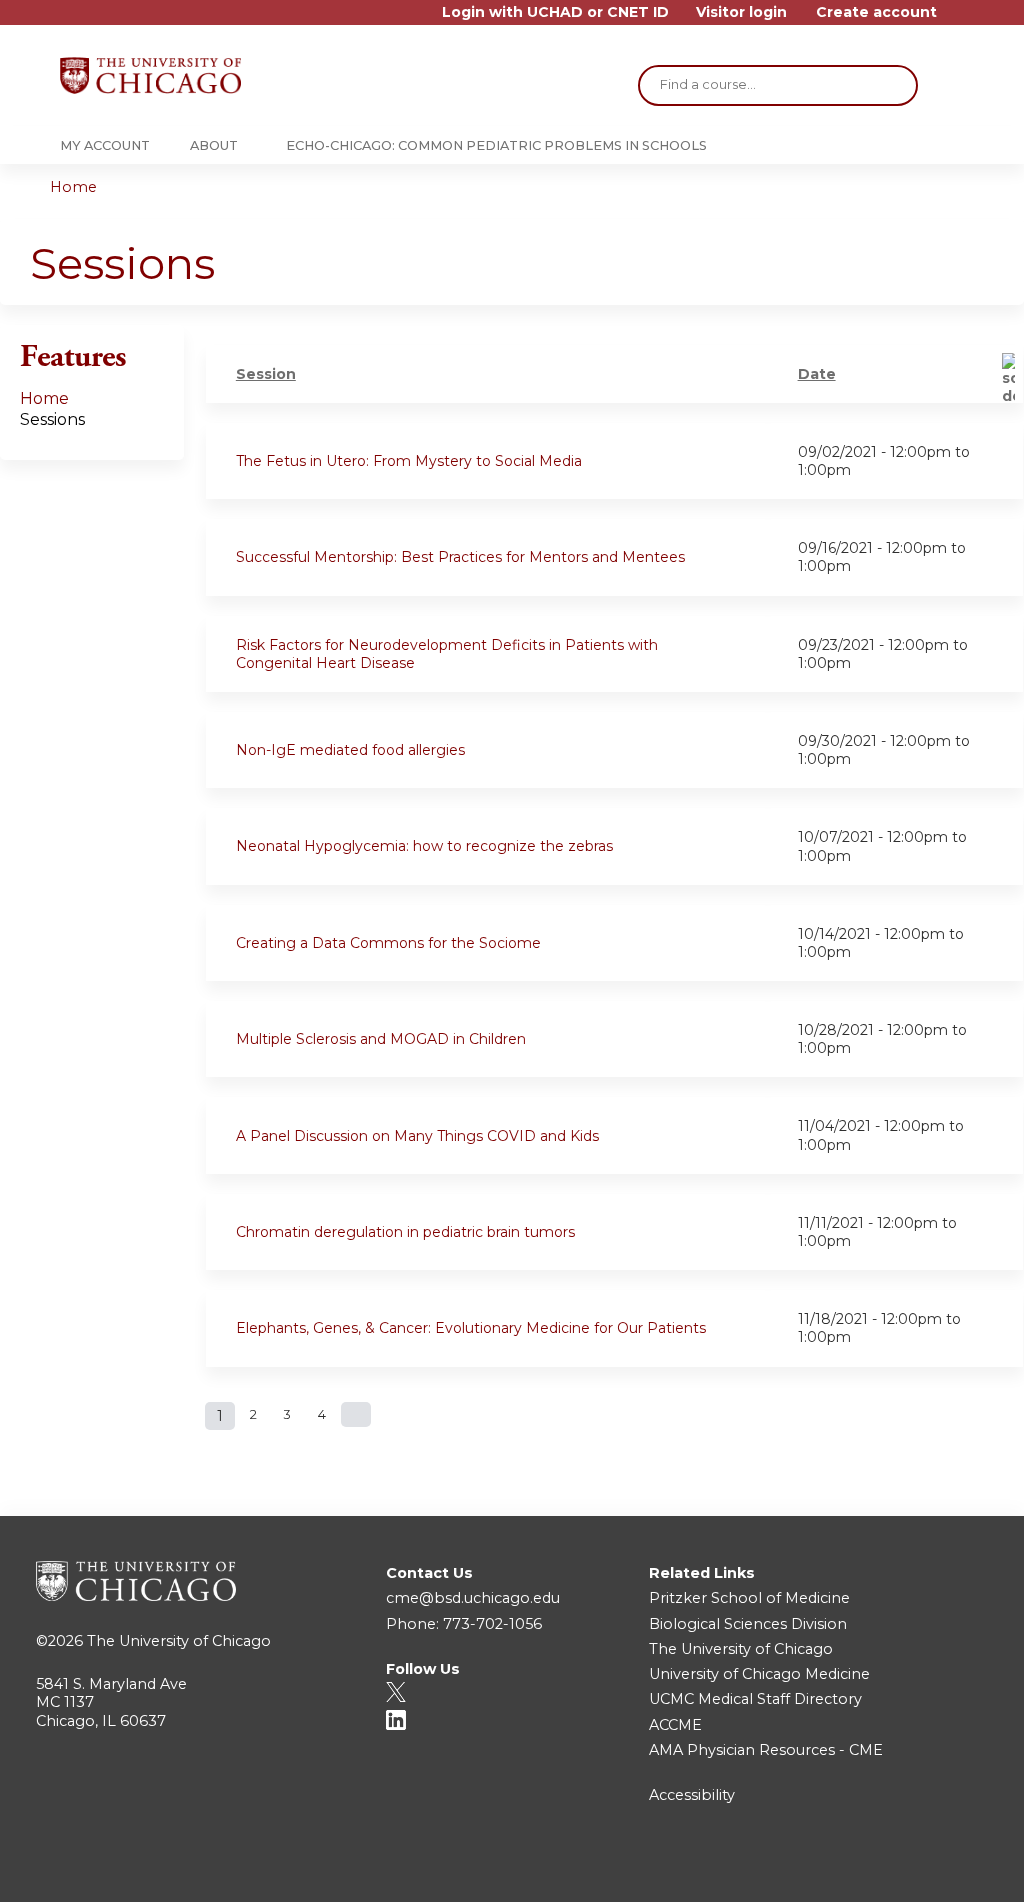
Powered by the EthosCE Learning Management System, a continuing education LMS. (923, 1869)
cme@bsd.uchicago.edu (473, 1598)
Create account (876, 12)
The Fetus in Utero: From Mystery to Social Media (409, 461)
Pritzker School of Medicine (749, 1598)
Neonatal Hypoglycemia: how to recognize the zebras (424, 846)
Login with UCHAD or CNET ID (555, 12)
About (214, 145)
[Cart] (958, 19)
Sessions (52, 419)
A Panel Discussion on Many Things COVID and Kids (417, 1136)
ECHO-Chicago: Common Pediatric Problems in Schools (496, 145)
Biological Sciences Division (748, 1624)
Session (266, 374)
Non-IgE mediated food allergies (350, 750)
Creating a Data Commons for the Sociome (388, 943)
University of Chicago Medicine (759, 1674)
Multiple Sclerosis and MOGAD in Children (381, 1039)
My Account (105, 145)
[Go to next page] (356, 1414)
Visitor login (741, 12)
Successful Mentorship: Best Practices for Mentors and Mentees (460, 557)
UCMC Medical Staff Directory (755, 1699)
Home (73, 187)
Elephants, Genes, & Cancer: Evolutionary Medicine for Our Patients (471, 1328)
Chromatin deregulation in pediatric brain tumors (405, 1232)
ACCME (675, 1725)
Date (817, 374)
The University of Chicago (179, 1641)
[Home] (150, 75)
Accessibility (692, 1795)
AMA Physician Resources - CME (766, 1750)
